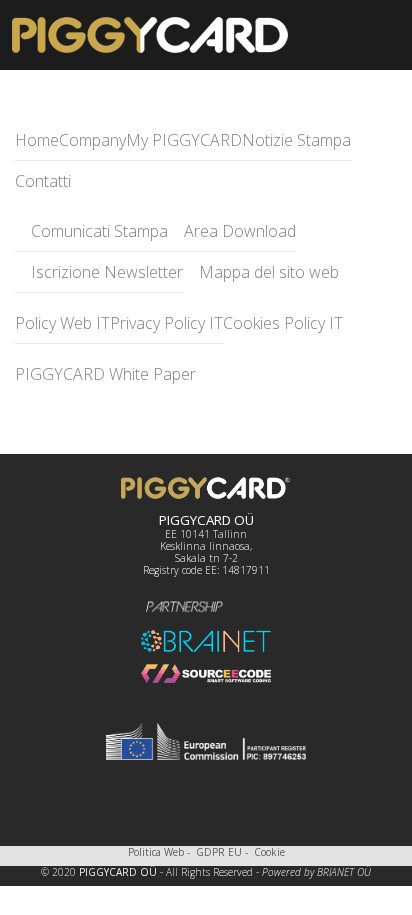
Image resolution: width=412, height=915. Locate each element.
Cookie (269, 852)
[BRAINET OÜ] (206, 641)
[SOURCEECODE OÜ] (206, 674)
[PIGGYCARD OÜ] (206, 488)
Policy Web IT (62, 323)
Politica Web (156, 852)
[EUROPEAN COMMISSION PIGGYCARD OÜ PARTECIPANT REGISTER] (206, 741)
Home (37, 140)
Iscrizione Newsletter (105, 272)
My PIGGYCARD (184, 140)
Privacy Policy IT (166, 323)
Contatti (43, 181)
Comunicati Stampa (97, 231)
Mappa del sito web (267, 272)
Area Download (238, 231)
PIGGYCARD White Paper (105, 374)
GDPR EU (219, 852)
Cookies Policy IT (283, 323)
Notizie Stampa (296, 140)
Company (92, 140)
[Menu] (355, 35)
